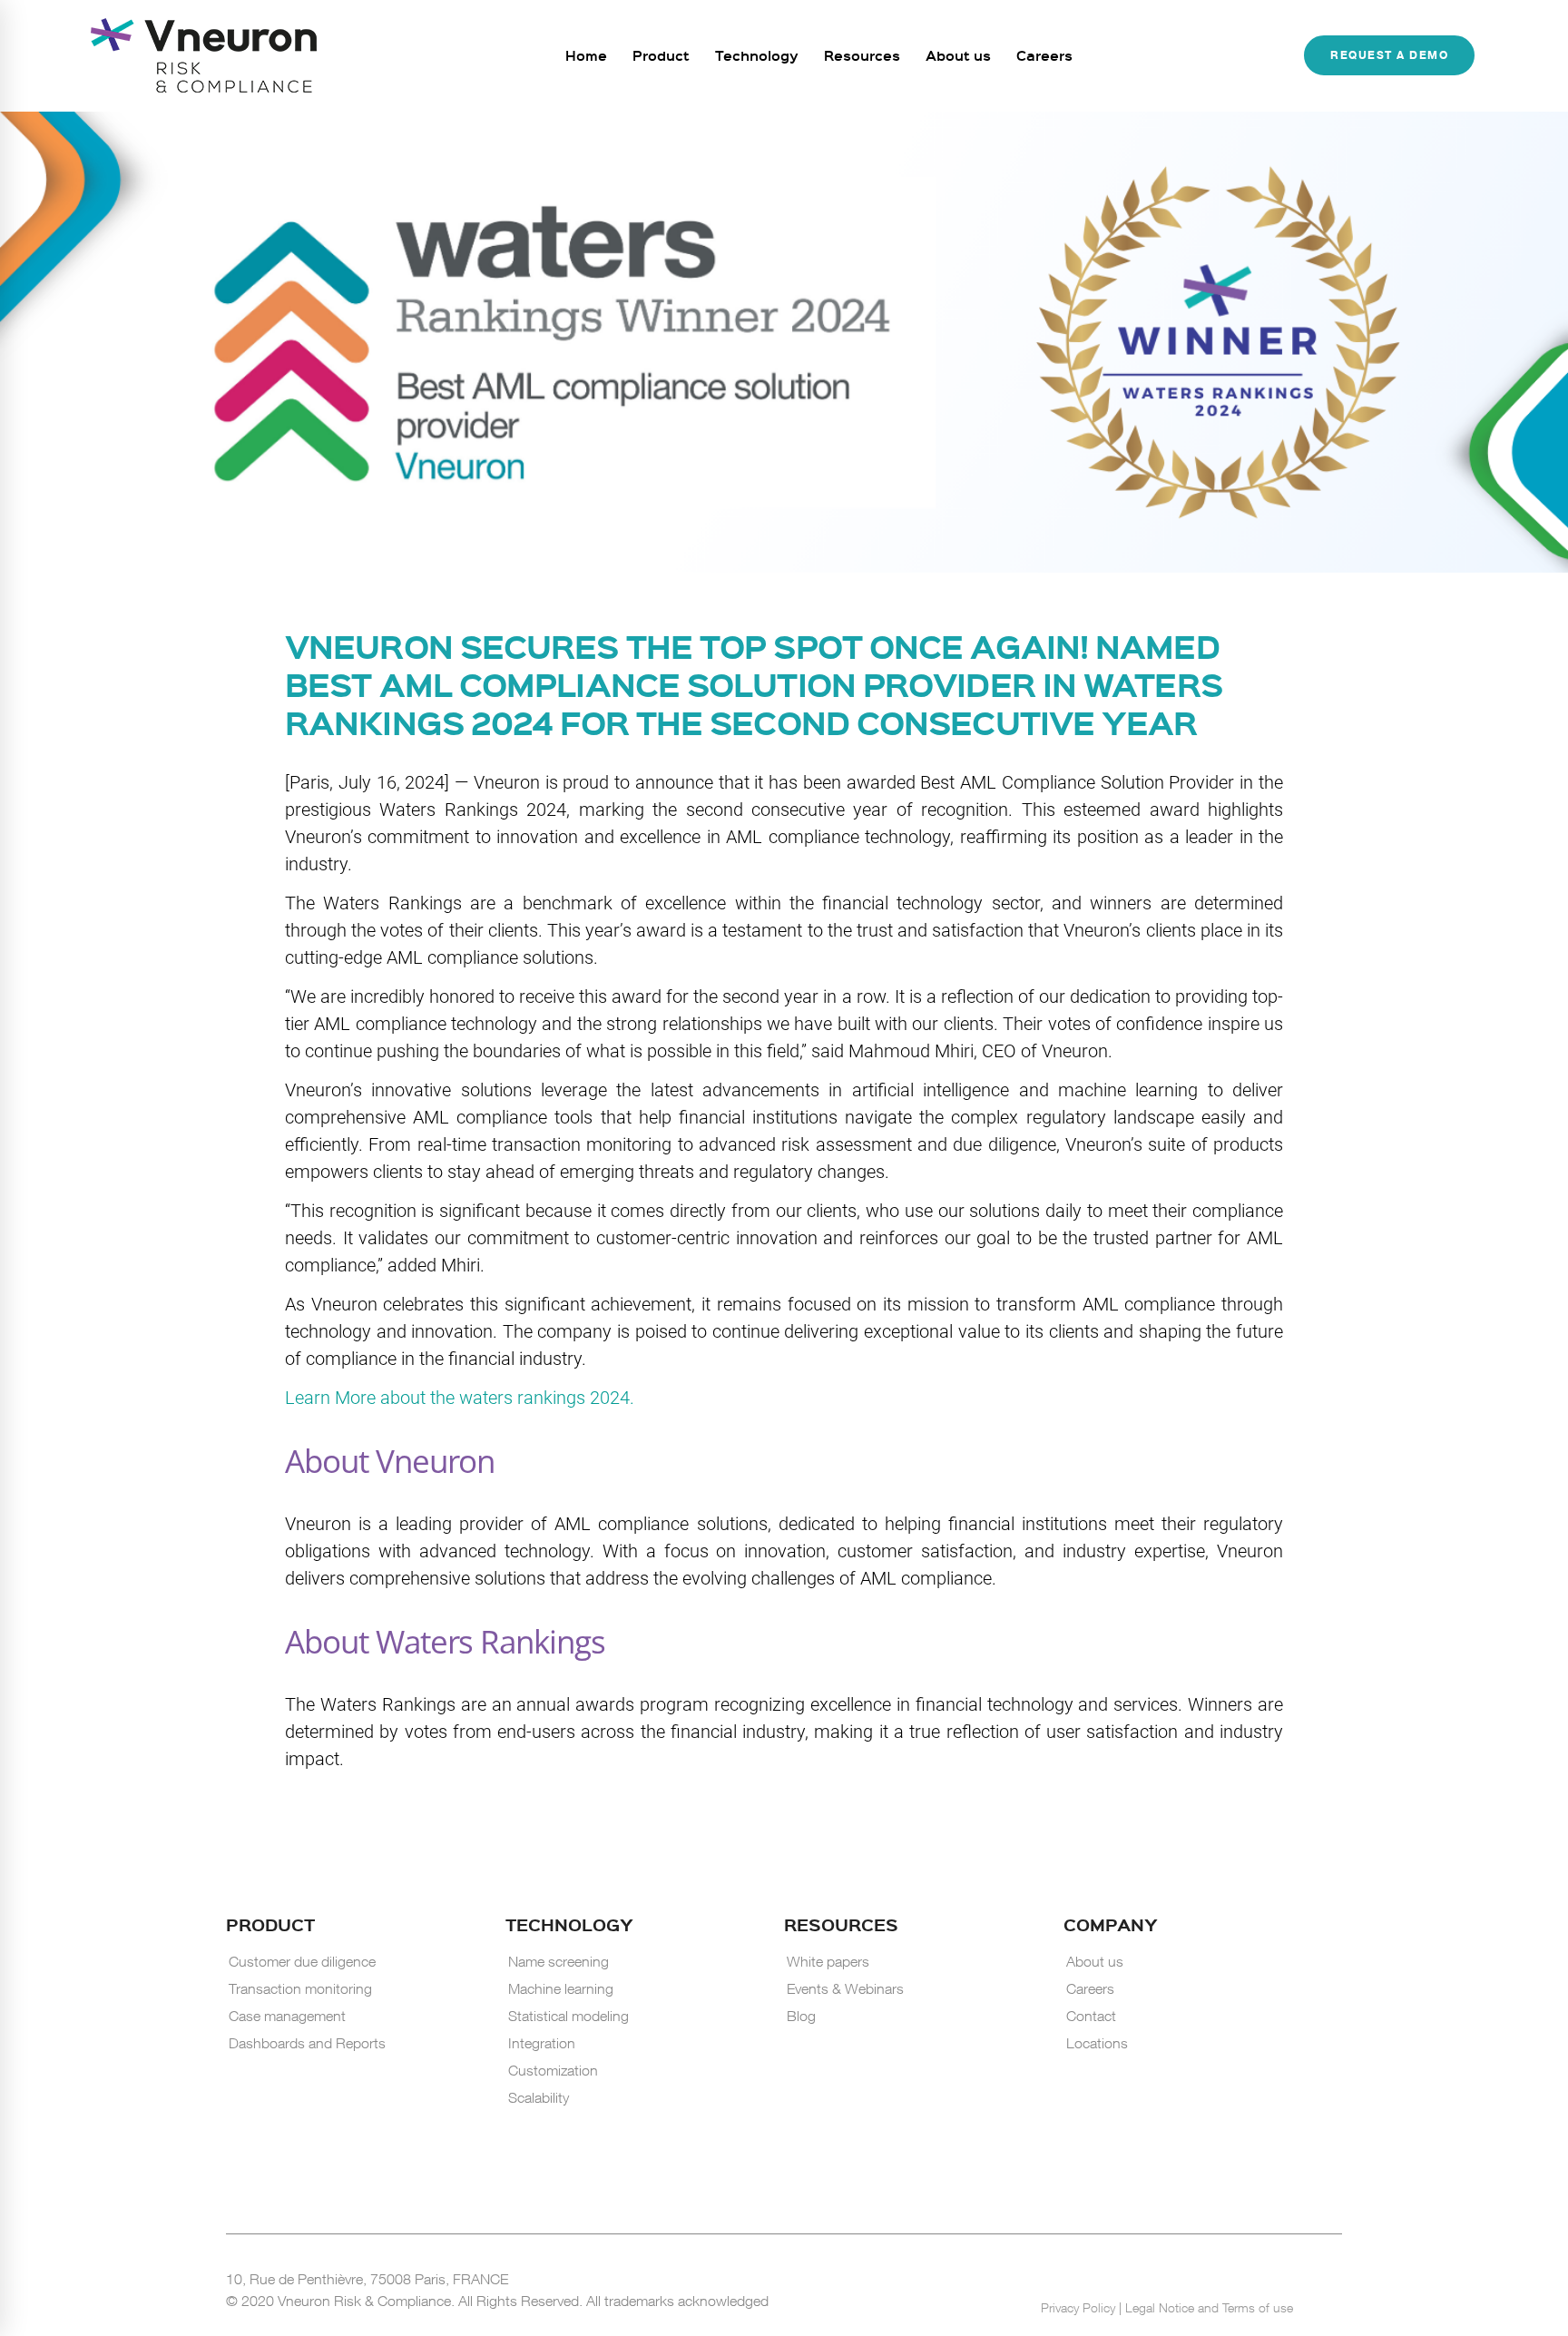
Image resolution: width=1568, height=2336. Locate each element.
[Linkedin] (1249, 2279)
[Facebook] (1271, 2278)
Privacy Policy (1080, 2307)
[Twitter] (1295, 2278)
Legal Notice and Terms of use (1209, 2307)
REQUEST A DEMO (1389, 56)
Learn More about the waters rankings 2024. (460, 1398)
